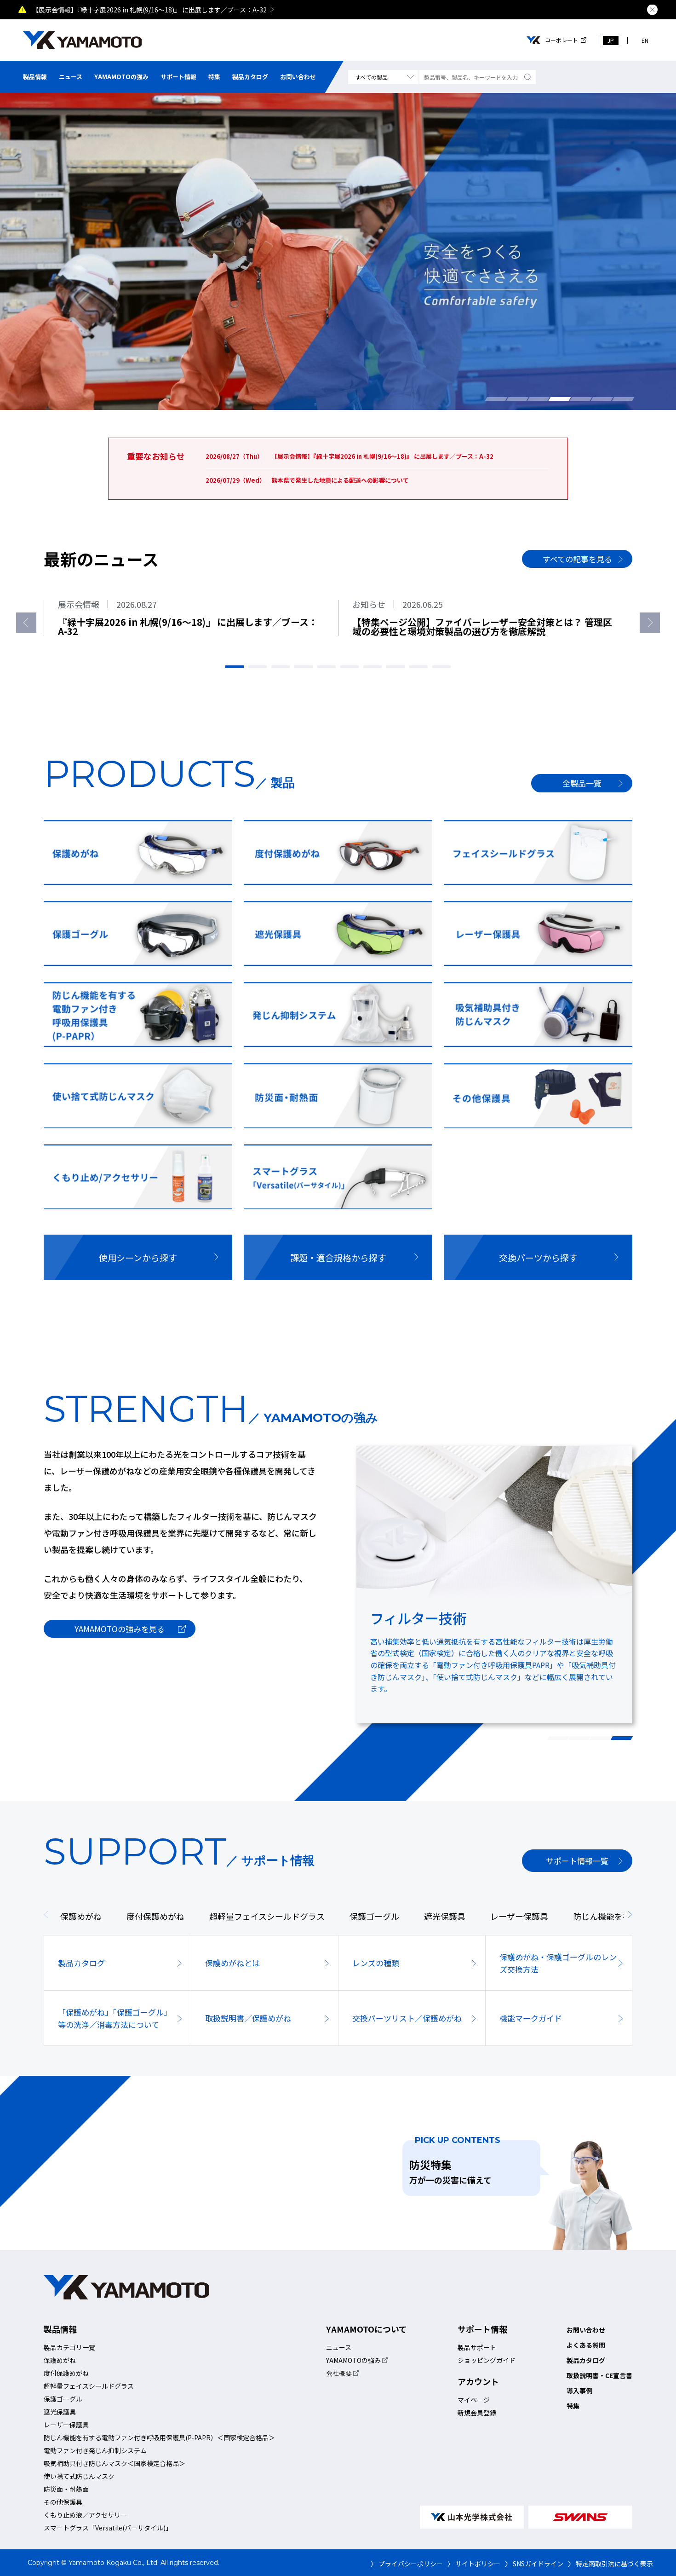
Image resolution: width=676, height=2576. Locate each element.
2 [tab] (517, 399)
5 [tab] (581, 399)
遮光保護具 (60, 2412)
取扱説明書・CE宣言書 (599, 2375)
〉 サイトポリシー (474, 2564)
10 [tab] (441, 667)
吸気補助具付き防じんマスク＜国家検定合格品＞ (115, 2463)
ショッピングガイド (487, 2360)
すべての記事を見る (577, 559)
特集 (214, 77)
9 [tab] (418, 667)
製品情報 (35, 77)
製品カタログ (250, 77)
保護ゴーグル (63, 2399)
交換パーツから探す (538, 1257)
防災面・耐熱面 (66, 2489)
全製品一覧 (582, 783)
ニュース (71, 77)
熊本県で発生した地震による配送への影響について (401, 10)
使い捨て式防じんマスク (79, 2476)
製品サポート (477, 2347)
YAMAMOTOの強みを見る (120, 1629)
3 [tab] (539, 399)
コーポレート (561, 40)
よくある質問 (586, 2345)
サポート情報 (178, 77)
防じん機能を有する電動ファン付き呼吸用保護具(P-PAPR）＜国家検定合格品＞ (159, 2437)
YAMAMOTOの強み (121, 77)
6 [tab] (602, 399)
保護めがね (60, 2360)
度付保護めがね (66, 2373)
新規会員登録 (477, 2413)
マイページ (474, 2400)
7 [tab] (623, 399)
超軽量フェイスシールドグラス (89, 2386)
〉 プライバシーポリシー (407, 2564)
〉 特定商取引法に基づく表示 (610, 2564)
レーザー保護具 (66, 2425)
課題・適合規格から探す (338, 1257)
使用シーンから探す (138, 1257)
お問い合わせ (298, 77)
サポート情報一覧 (577, 1861)
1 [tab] (496, 399)
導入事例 (579, 2391)
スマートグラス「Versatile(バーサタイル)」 (108, 2528)
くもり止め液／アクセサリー (85, 2515)
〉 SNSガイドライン (534, 2564)
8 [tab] (395, 667)
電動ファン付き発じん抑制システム (95, 2450)
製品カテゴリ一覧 (69, 2347)
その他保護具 (63, 2502)
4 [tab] (560, 399)
